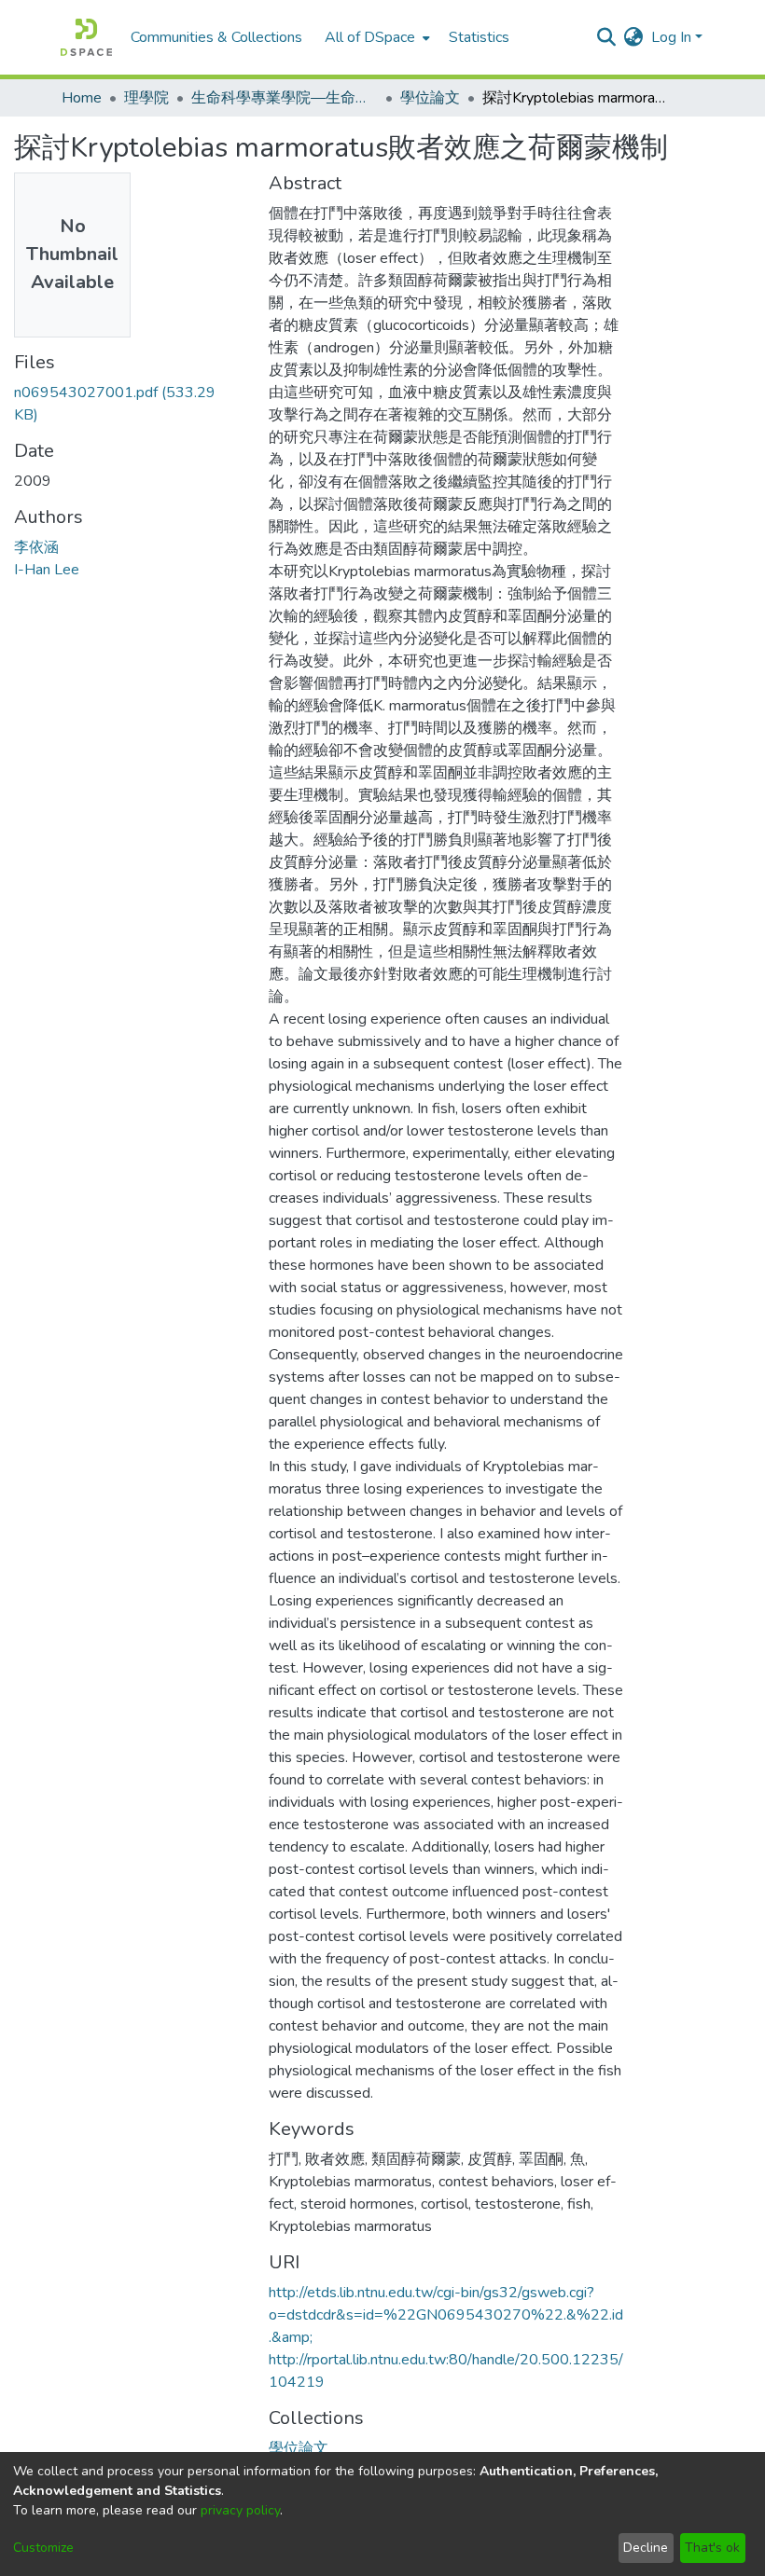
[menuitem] (376, 37)
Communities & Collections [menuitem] (216, 37)
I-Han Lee (47, 570)
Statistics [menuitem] (479, 37)
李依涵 (36, 547)
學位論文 (430, 98)
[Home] (86, 37)
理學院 (146, 98)
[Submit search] (607, 37)
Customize (43, 2548)
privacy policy (240, 2510)
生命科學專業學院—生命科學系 (285, 98)
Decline (646, 2548)
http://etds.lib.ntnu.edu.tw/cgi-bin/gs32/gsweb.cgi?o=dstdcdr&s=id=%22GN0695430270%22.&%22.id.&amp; (446, 2315)
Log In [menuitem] (671, 37)
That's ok (712, 2548)
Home (82, 98)
